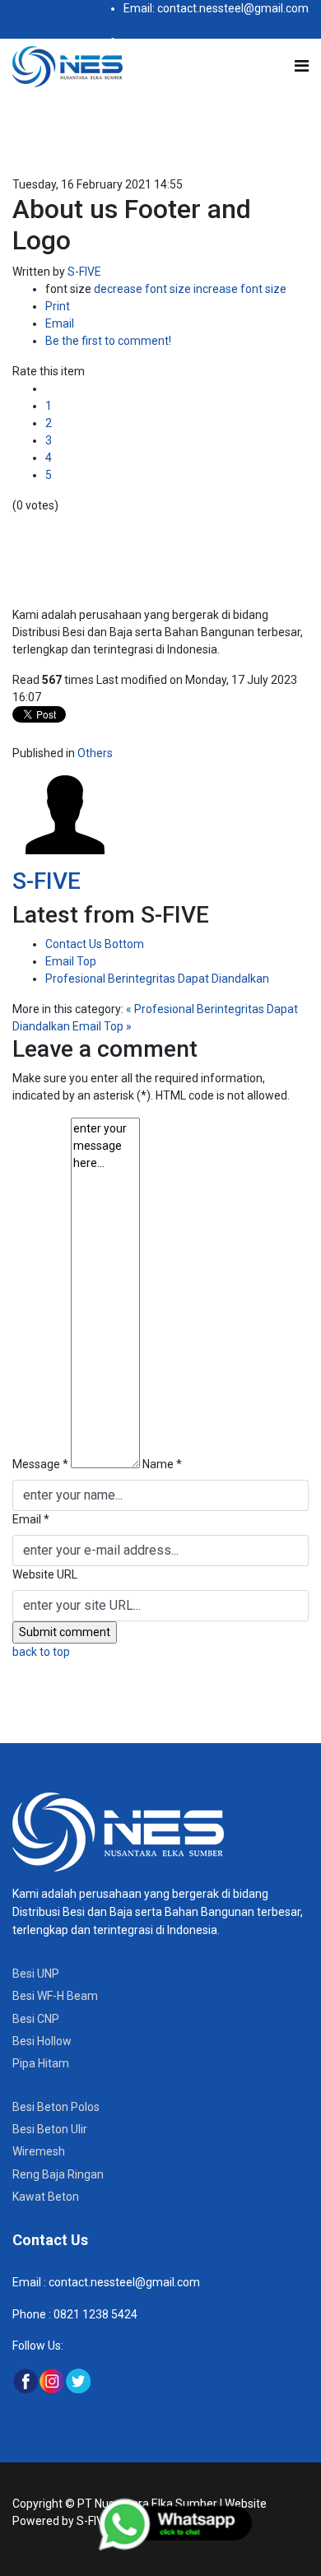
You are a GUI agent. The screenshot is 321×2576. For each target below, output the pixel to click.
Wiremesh (39, 2151)
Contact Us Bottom (95, 944)
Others (95, 753)
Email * (31, 1519)
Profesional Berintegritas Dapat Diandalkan (157, 979)
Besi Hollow (42, 2041)
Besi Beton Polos (56, 2107)
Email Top (71, 961)
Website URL (45, 1574)
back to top (41, 1652)
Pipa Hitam (41, 2063)
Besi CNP (36, 2019)
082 (62, 2314)
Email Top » (102, 1026)
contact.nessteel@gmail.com (124, 2282)
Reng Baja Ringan (58, 2174)
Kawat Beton (46, 2197)
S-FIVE (84, 272)
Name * (162, 1464)
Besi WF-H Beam (55, 1996)
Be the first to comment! (108, 341)
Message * (40, 1464)
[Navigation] (302, 66)
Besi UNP (36, 1974)
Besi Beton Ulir (50, 2129)
